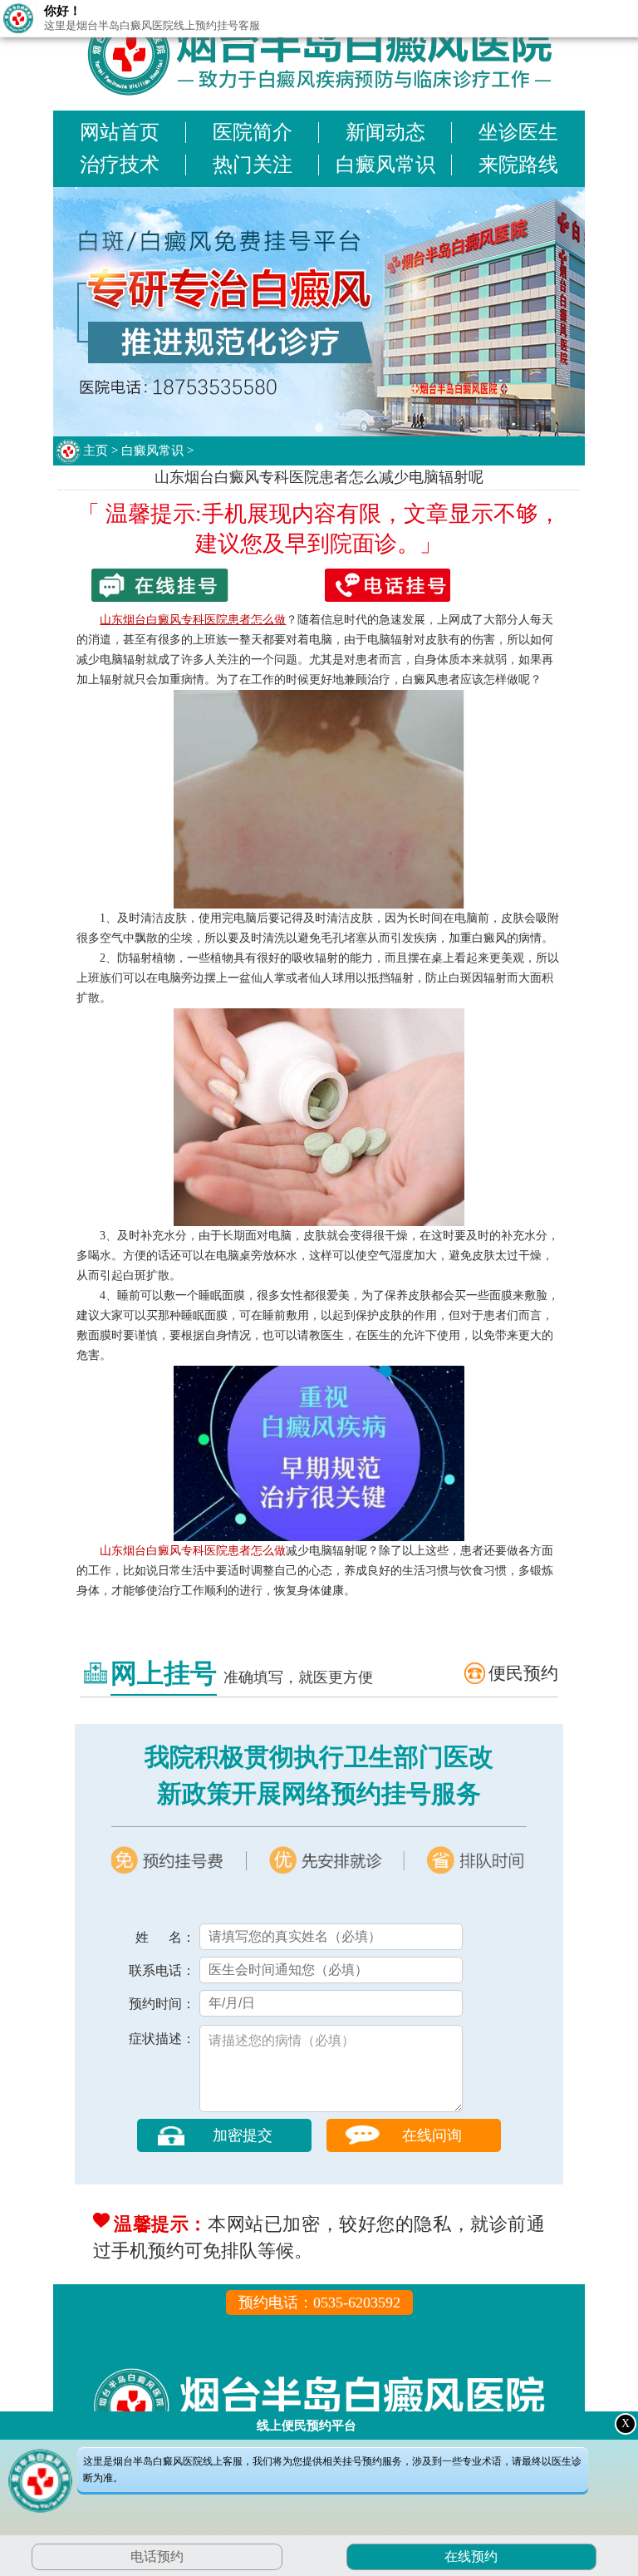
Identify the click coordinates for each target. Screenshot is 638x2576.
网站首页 (120, 132)
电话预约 (157, 2556)
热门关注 (253, 165)
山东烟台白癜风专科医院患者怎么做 (193, 1551)
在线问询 (432, 2135)
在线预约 (470, 2556)
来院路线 (518, 165)
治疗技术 (120, 165)
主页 (96, 451)
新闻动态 (385, 132)
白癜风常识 (385, 165)
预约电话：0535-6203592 (319, 2303)
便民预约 (523, 1673)
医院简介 (253, 132)
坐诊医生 (518, 132)
